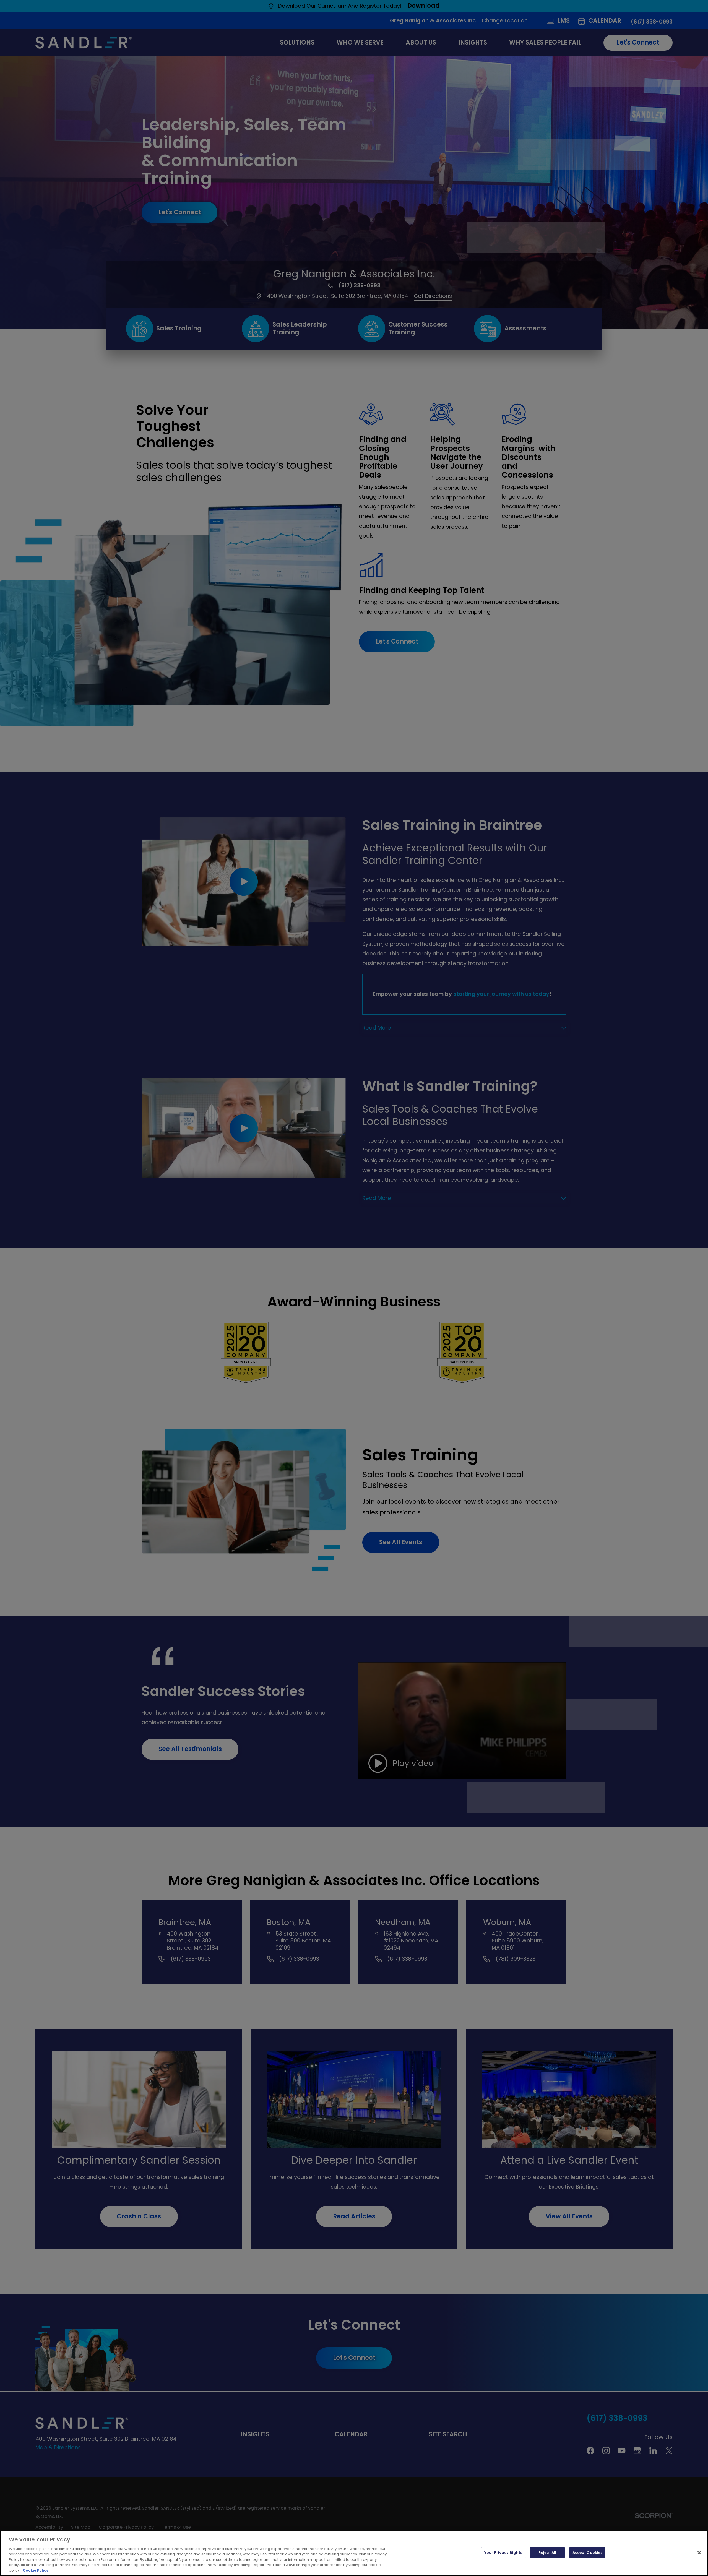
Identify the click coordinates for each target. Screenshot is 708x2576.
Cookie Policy (36, 2570)
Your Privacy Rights (503, 2553)
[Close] (699, 2552)
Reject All (547, 2553)
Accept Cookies (588, 2553)
